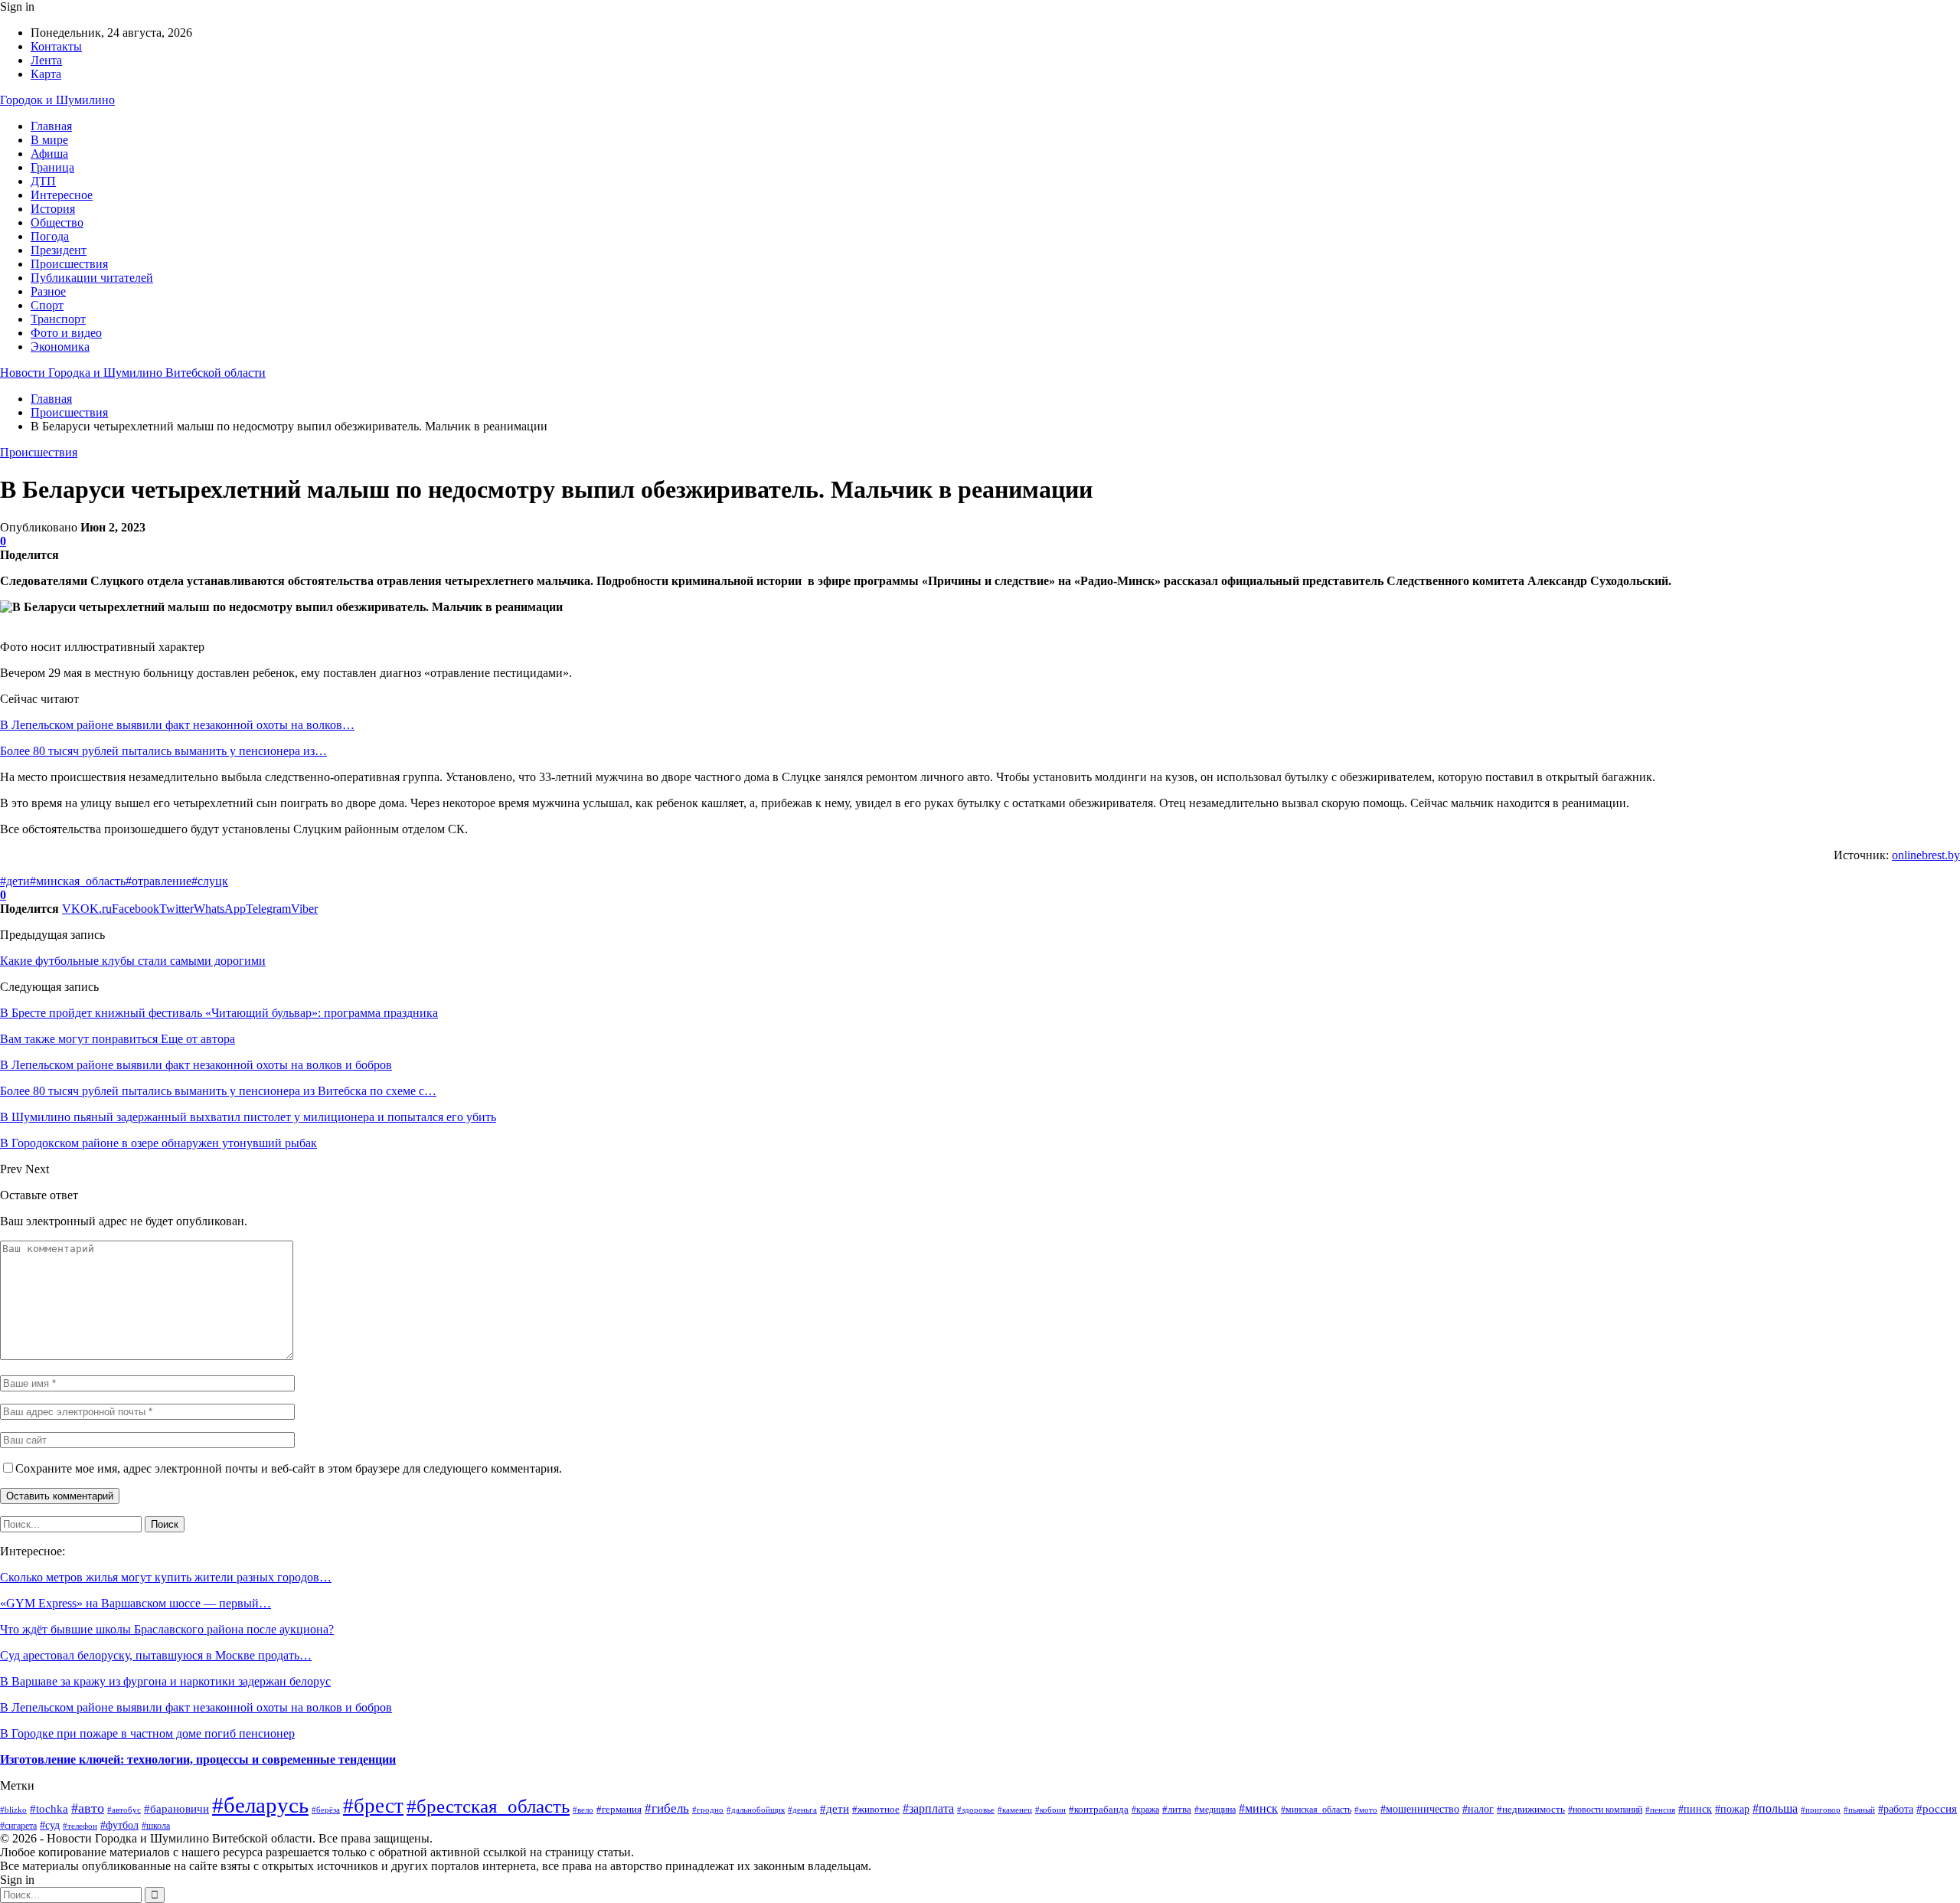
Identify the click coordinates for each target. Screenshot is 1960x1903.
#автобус (124, 1810)
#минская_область (78, 881)
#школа (156, 1826)
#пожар (1732, 1809)
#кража (1145, 1810)
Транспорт (58, 319)
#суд (50, 1825)
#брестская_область (488, 1806)
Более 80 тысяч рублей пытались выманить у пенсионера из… (163, 751)
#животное (876, 1809)
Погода (50, 236)
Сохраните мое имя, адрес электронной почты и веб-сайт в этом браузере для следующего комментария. (289, 1468)
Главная (51, 126)
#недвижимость (1531, 1809)
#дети (15, 881)
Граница (52, 167)
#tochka (49, 1809)
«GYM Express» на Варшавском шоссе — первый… (136, 1603)
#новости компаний (1605, 1810)
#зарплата (928, 1808)
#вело (583, 1810)
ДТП (43, 181)
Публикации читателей (92, 278)
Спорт (47, 305)
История (53, 209)
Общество (57, 222)
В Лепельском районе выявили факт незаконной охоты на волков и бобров (196, 1707)
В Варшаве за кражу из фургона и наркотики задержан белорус (165, 1681)
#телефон (80, 1826)
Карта (46, 74)
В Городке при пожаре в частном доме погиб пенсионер (147, 1733)
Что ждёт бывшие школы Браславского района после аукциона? (167, 1629)
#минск (1258, 1808)
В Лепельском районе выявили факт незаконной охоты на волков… (177, 725)
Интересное (62, 195)
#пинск (1695, 1809)
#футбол (119, 1825)
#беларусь (260, 1805)
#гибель (667, 1808)
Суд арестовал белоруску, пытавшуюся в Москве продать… (156, 1655)
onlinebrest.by (1926, 855)
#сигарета (18, 1826)
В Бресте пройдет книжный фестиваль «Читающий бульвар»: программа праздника (219, 1013)
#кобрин (1050, 1810)
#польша (1775, 1808)
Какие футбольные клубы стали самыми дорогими (133, 961)
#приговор (1821, 1810)
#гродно (708, 1810)
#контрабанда (1099, 1809)
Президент (59, 250)
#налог (1478, 1809)
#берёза (326, 1810)
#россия (1937, 1808)
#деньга (802, 1810)
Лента (46, 60)
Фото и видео (66, 333)
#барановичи (176, 1808)
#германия (619, 1809)
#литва (1177, 1809)
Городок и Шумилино (57, 100)
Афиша (49, 154)
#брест (373, 1806)
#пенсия (1660, 1810)
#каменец (1015, 1810)
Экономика (60, 347)
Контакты (56, 46)
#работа (1896, 1809)
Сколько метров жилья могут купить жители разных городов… (166, 1577)
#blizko (13, 1810)
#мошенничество (1420, 1809)
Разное (48, 291)
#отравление (158, 881)
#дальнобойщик (756, 1810)
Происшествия (69, 264)
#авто (88, 1808)
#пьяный (1859, 1810)
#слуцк (210, 881)
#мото (1366, 1810)
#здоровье (976, 1810)
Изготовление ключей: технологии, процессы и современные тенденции (198, 1759)
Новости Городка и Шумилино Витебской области (133, 373)
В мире (49, 140)
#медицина (1215, 1810)
